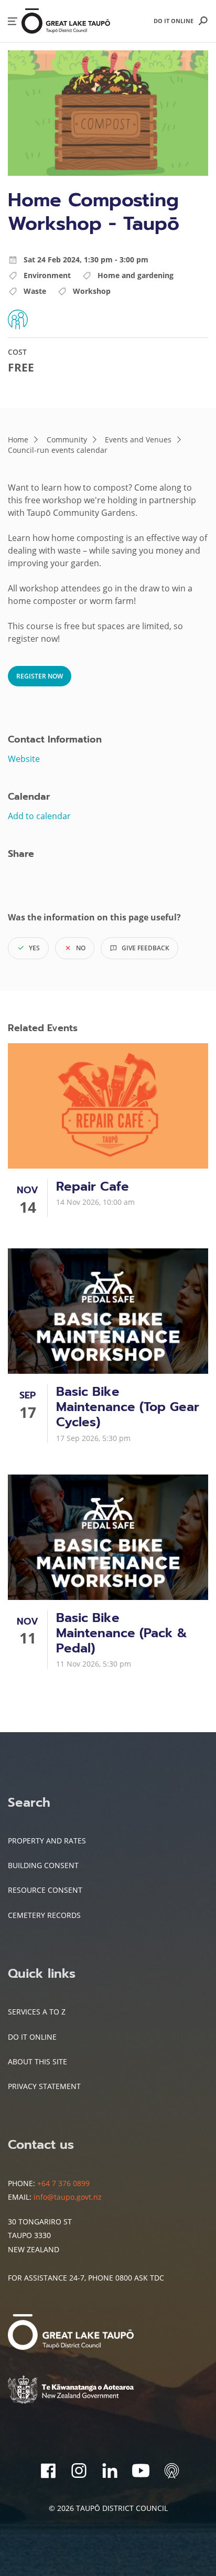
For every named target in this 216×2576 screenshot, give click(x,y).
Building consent (43, 1865)
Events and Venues (138, 439)
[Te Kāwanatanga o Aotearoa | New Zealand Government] (87, 2391)
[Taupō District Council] (87, 2333)
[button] (13, 21)
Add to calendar (39, 816)
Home (18, 439)
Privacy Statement (44, 2086)
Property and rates (47, 1841)
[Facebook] (48, 2471)
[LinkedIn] (110, 2471)
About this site (37, 2061)
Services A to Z (37, 2012)
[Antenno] (172, 2471)
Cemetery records (44, 1915)
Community (67, 439)
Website (24, 759)
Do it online (174, 21)
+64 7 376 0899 (63, 2183)
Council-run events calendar (58, 450)
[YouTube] (141, 2471)
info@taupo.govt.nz (68, 2197)
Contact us (41, 2145)
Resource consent (45, 1890)
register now (40, 676)
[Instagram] (79, 2471)
